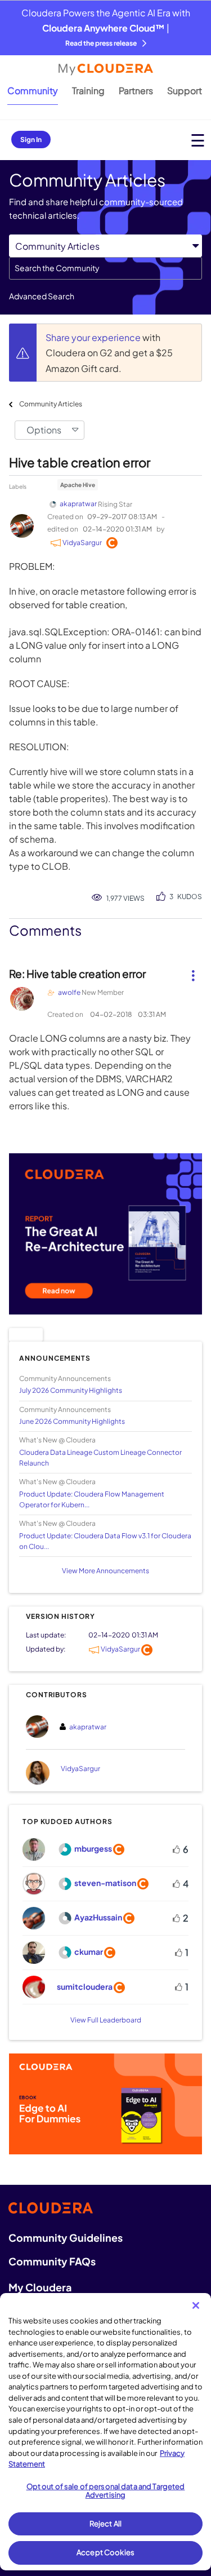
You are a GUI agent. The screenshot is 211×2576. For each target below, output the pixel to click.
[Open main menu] (198, 140)
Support (185, 90)
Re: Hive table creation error (77, 973)
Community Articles (51, 404)
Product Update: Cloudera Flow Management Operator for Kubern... (92, 1499)
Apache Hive (78, 485)
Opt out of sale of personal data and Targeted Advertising (106, 2491)
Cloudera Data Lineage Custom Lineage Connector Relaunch (100, 1458)
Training (88, 90)
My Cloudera (40, 2287)
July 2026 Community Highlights (71, 1390)
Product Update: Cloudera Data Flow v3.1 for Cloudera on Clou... (105, 1541)
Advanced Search (42, 296)
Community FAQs (52, 2261)
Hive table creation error (80, 462)
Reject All (105, 2524)
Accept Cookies (105, 2552)
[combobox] (105, 268)
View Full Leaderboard (106, 2020)
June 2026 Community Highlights (72, 1421)
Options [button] (44, 430)
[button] (193, 971)
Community (33, 90)
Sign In (31, 140)
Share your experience (94, 337)
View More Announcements (105, 1571)
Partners (136, 90)
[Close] (196, 2305)
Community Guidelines (66, 2238)
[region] (105, 2432)
